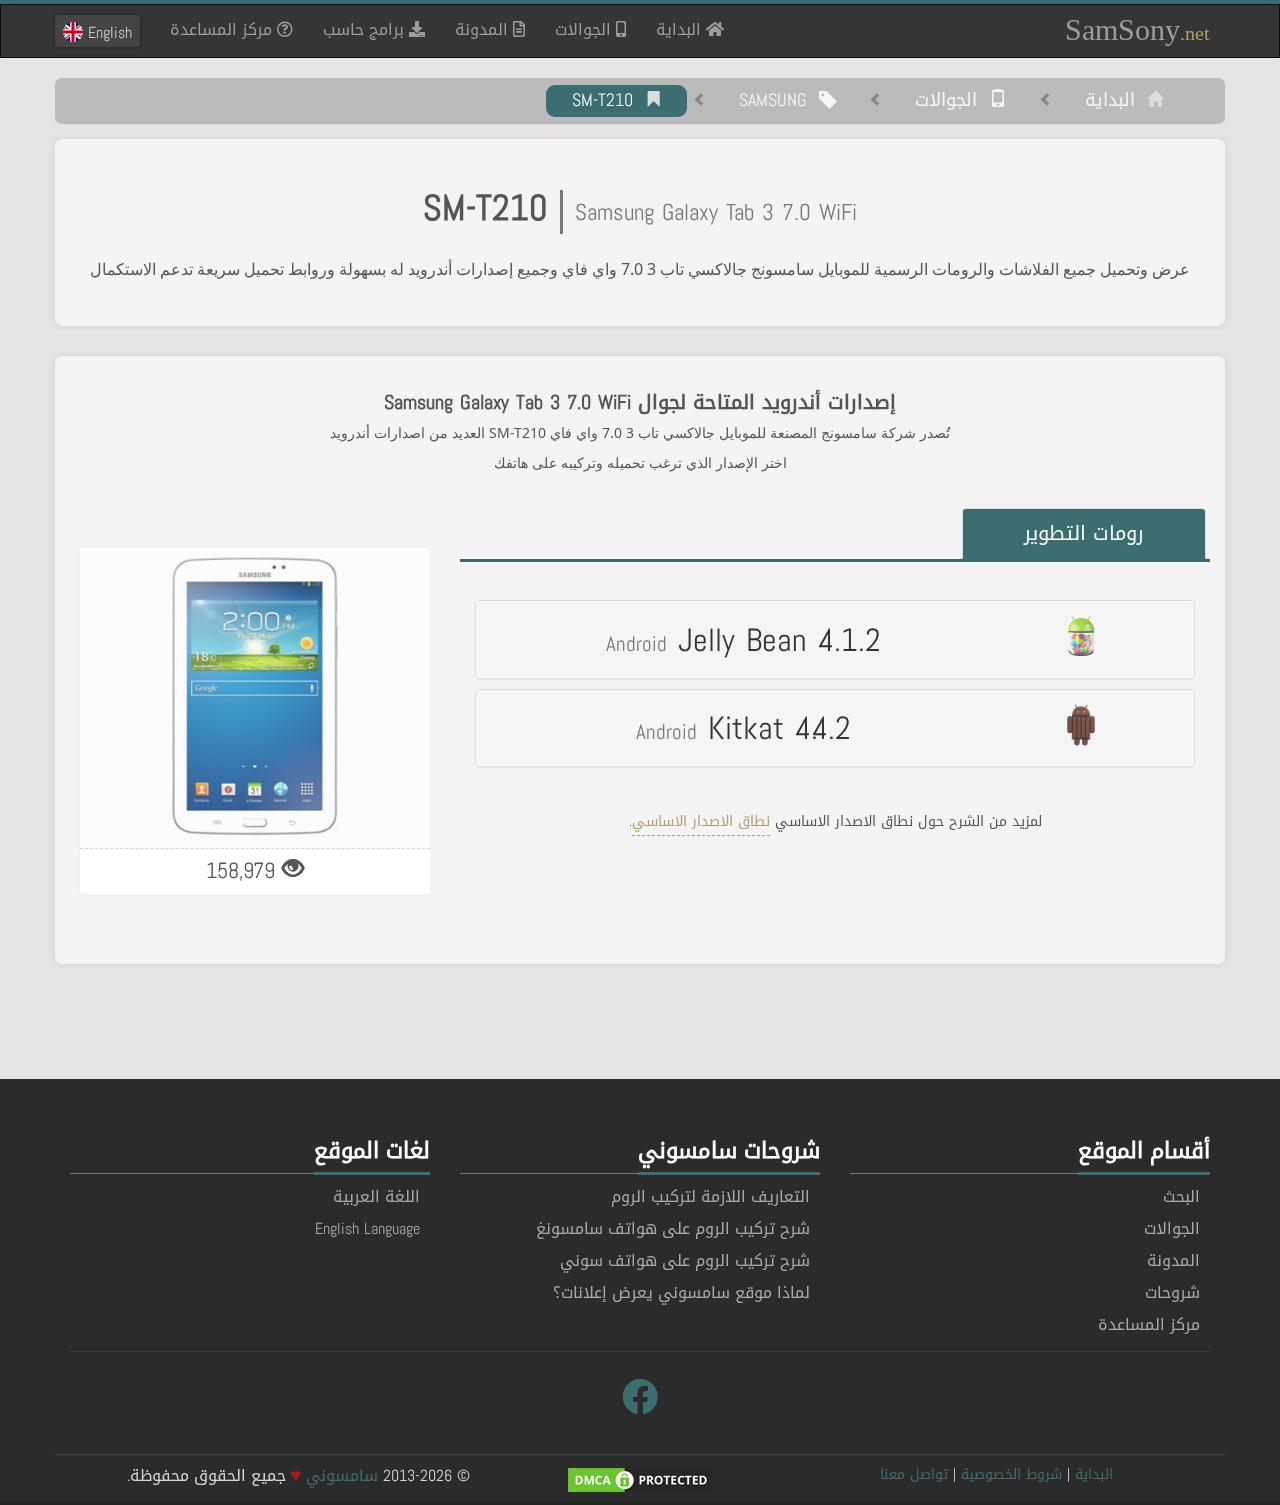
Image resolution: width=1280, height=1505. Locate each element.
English (107, 32)
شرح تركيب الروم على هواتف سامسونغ (673, 1228)
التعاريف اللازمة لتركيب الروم (710, 1196)
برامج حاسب (366, 29)
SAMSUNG (779, 101)
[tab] (835, 639)
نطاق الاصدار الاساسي (701, 821)
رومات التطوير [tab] (1084, 533)
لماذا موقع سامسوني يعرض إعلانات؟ (681, 1292)
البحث (1181, 1196)
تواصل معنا (914, 1474)
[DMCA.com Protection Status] (640, 1481)
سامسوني (342, 1475)
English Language (367, 1228)
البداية (673, 29)
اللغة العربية (376, 1196)
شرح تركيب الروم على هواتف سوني (685, 1260)
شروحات (1172, 1292)
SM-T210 (608, 101)
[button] (835, 639)
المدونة (484, 29)
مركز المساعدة (223, 29)
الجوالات (585, 29)
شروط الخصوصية (1011, 1474)
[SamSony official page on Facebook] (640, 1398)
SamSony (1137, 29)
